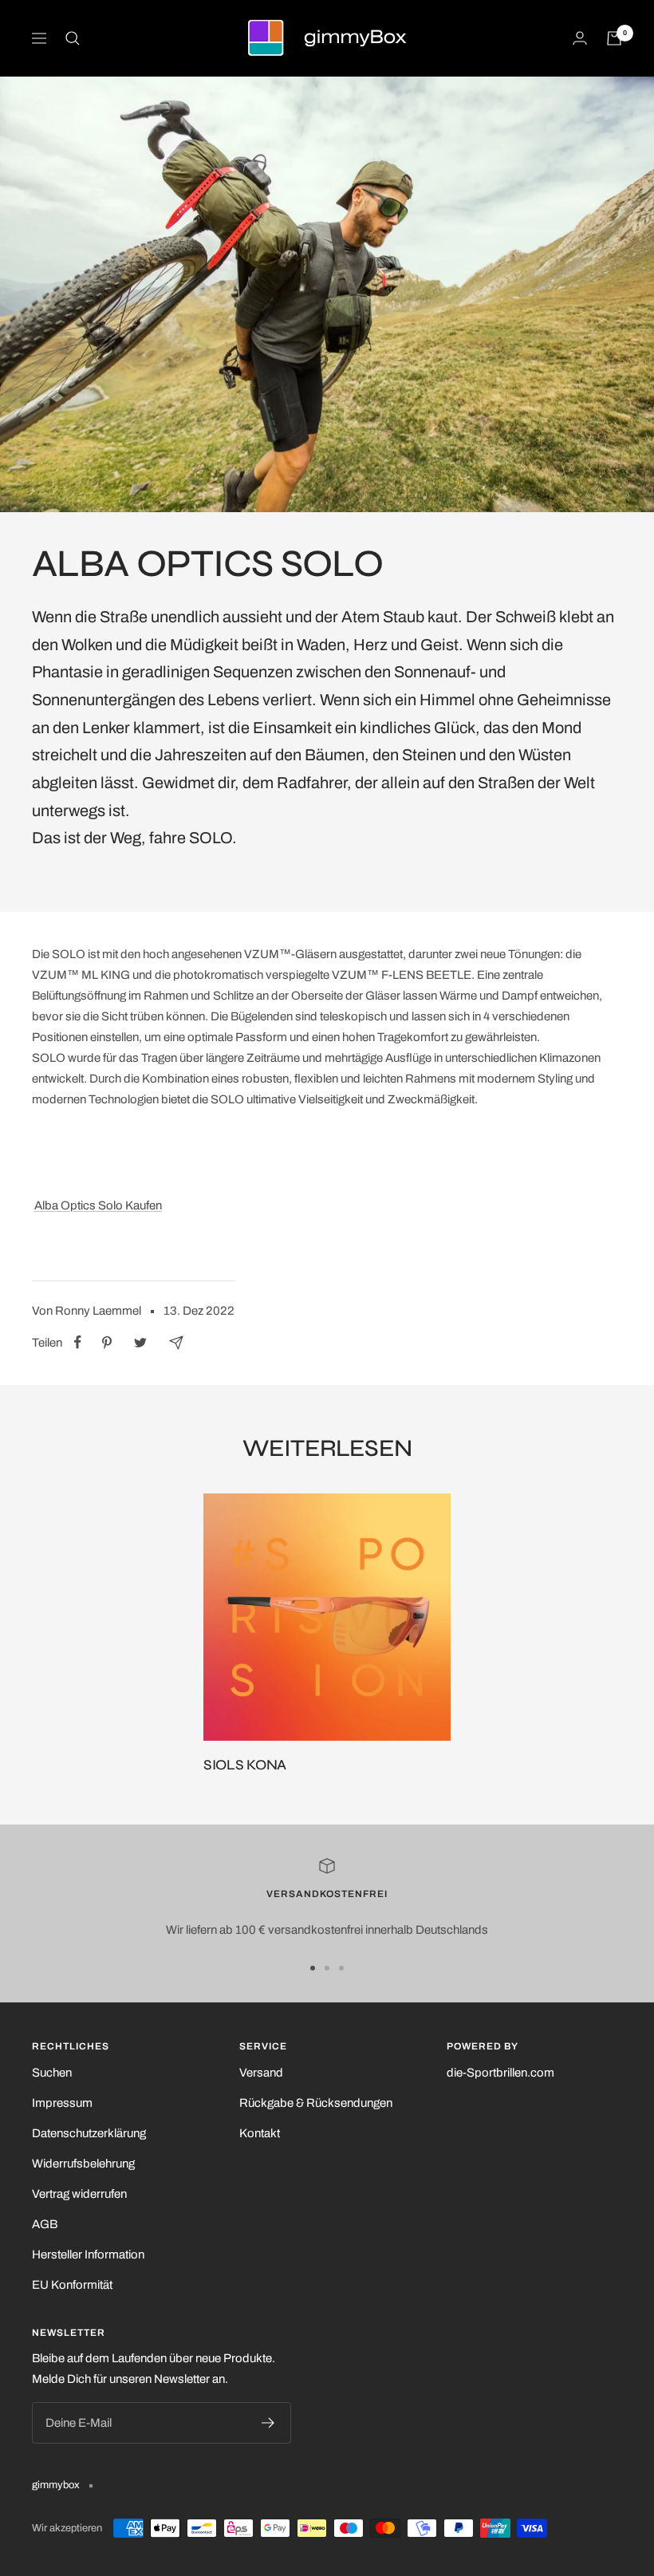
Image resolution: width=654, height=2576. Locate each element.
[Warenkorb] (614, 38)
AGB (45, 2224)
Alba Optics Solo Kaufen (98, 1205)
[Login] (580, 38)
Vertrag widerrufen (79, 2194)
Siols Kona (245, 1765)
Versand (261, 2073)
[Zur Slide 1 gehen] (313, 1968)
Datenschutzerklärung (89, 2133)
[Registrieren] (268, 2423)
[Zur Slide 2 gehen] (327, 1968)
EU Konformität (72, 2285)
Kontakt (260, 2133)
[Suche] (73, 38)
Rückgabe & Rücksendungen (316, 2103)
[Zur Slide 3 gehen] (341, 1968)
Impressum (62, 2103)
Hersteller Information (88, 2254)
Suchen (52, 2073)
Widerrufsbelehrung (83, 2164)
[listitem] (78, 1342)
